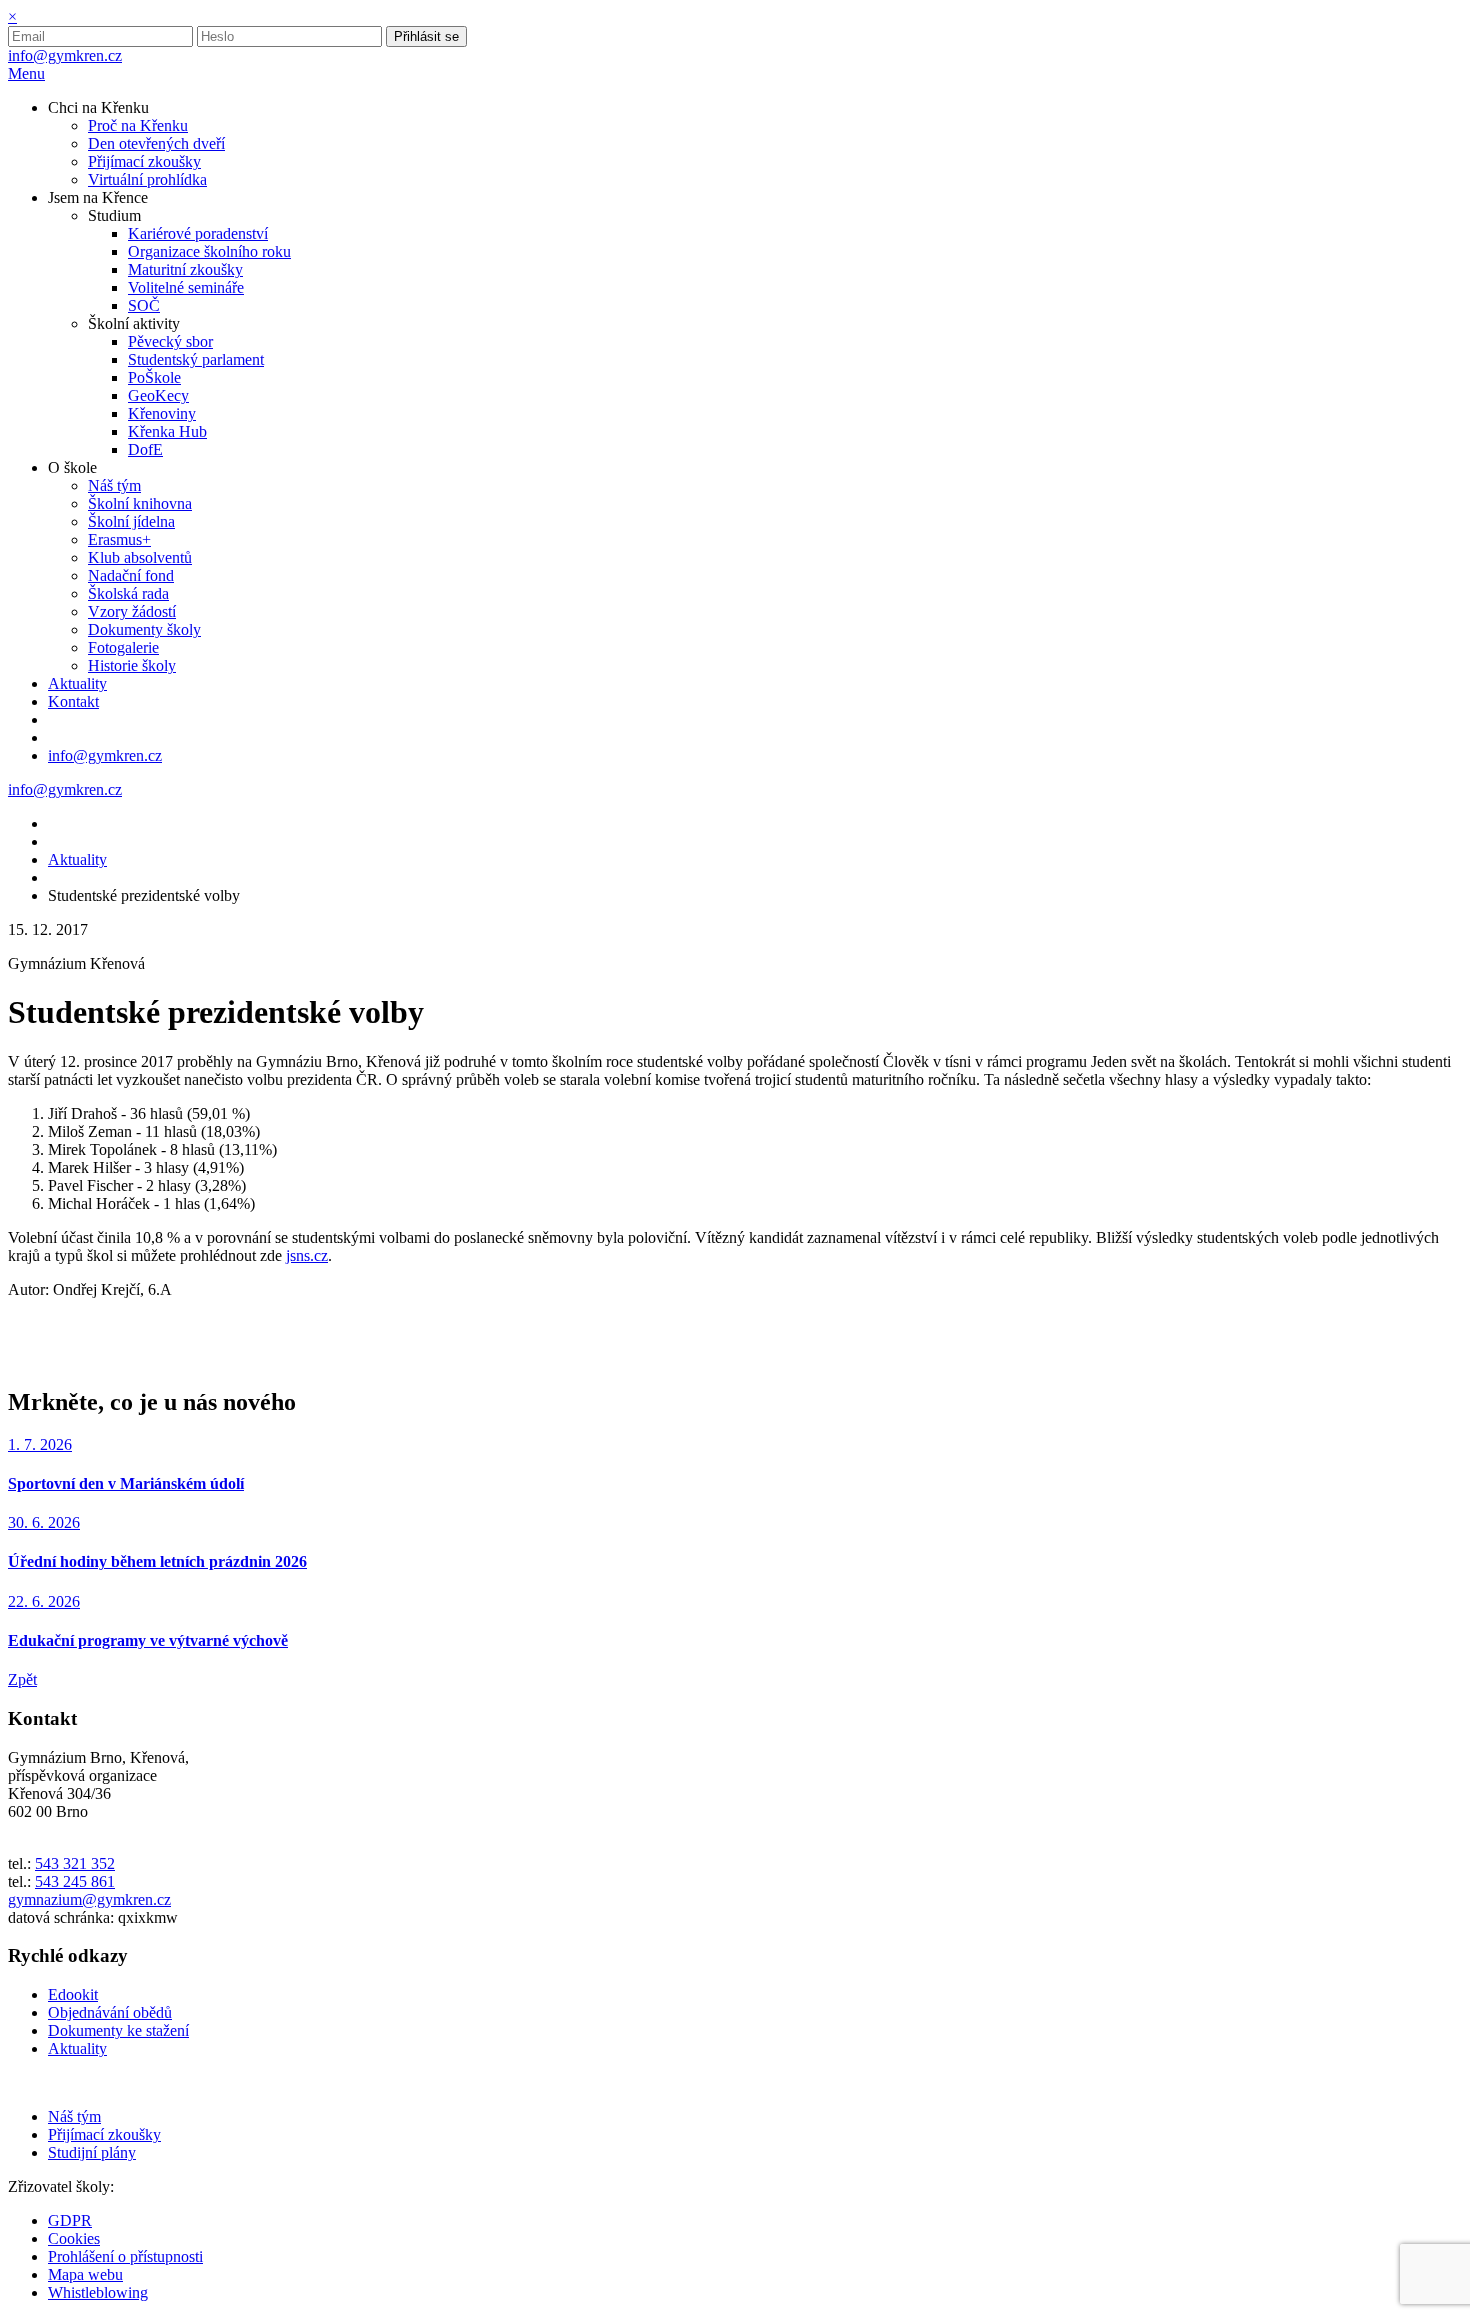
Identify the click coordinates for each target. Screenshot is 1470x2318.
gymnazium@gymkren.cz (89, 1899)
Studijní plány (92, 2152)
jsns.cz (307, 1255)
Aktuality (77, 859)
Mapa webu (85, 2274)
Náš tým (74, 2116)
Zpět (22, 1679)
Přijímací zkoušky (104, 2134)
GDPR (70, 2220)
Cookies (74, 2238)
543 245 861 (75, 1881)
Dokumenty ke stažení (118, 2030)
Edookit (73, 1994)
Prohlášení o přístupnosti (125, 2256)
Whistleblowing (98, 2292)
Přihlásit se (426, 36)
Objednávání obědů (110, 2012)
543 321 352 (75, 1863)
